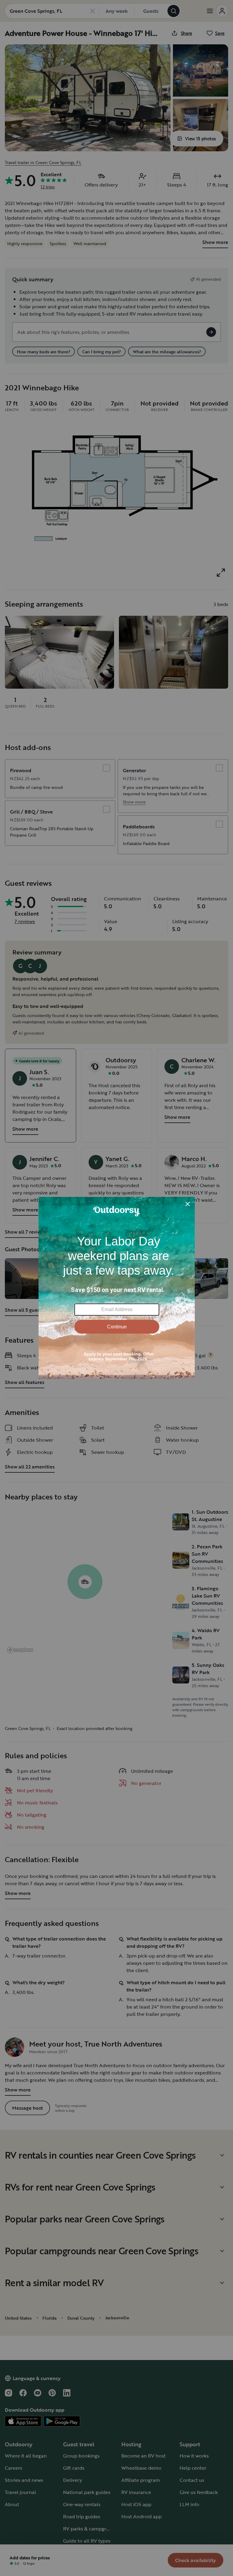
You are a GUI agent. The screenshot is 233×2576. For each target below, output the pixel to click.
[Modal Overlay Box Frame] (117, 1288)
